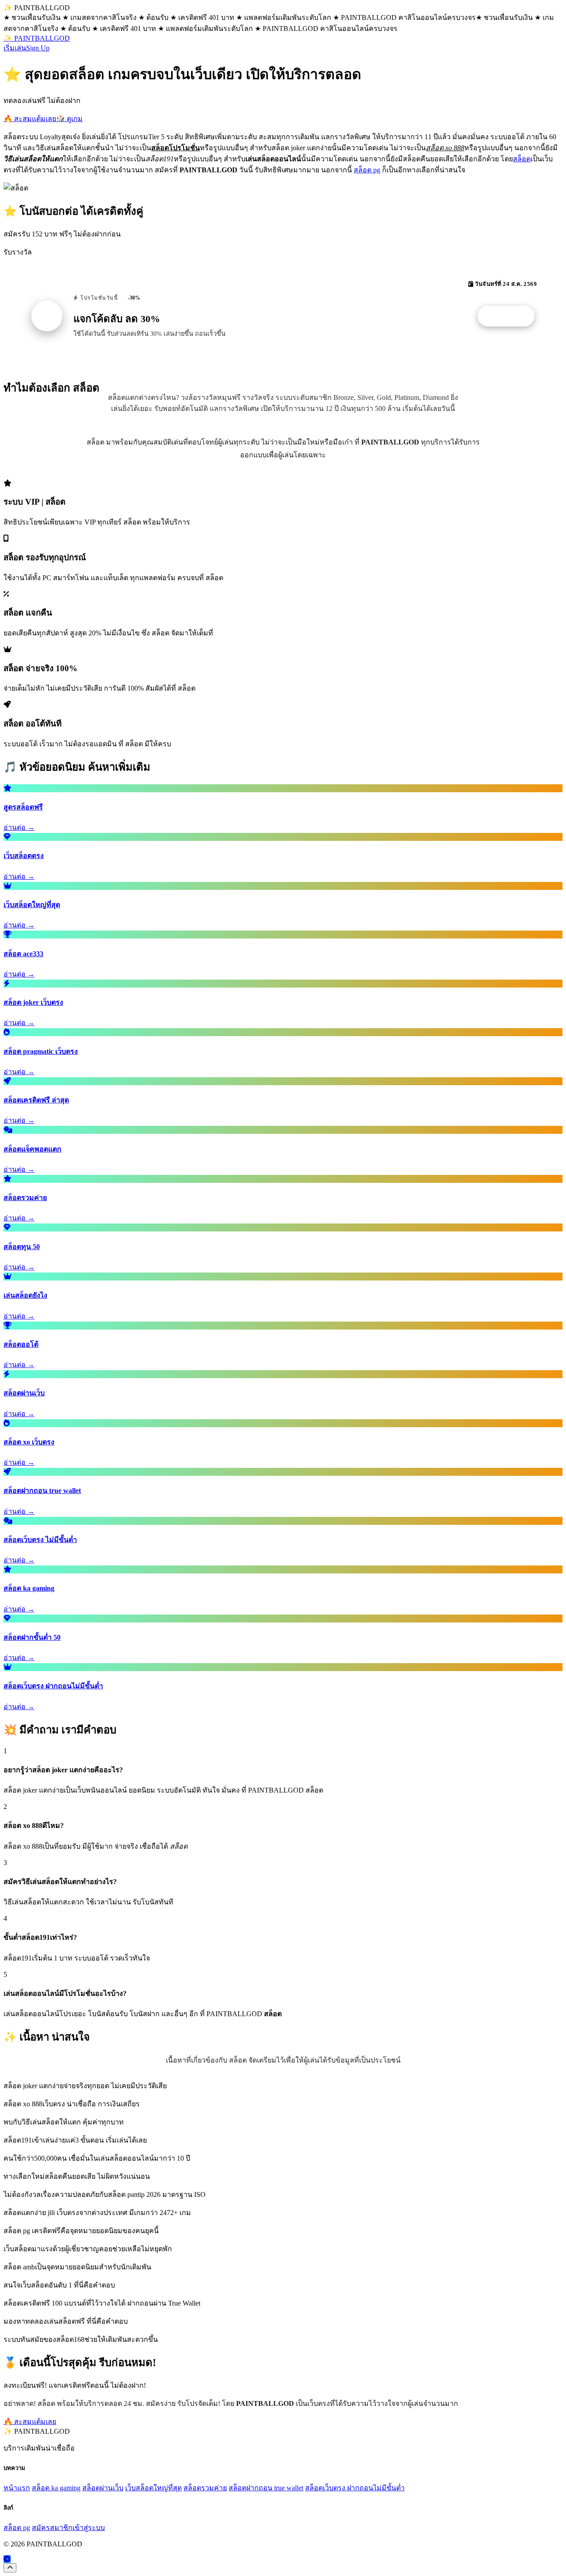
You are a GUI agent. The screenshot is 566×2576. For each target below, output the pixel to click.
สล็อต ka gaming (56, 2488)
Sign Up (38, 48)
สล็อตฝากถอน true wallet (266, 2488)
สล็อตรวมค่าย (205, 2488)
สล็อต (522, 159)
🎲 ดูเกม (69, 119)
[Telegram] (7, 2559)
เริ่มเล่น (15, 48)
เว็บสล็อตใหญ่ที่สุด (153, 2488)
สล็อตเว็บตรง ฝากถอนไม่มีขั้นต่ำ (355, 2488)
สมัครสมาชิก (52, 2528)
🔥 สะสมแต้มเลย (30, 119)
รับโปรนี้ (511, 316)
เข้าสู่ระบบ (89, 2528)
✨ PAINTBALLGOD (37, 38)
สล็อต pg (367, 170)
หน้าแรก (17, 2488)
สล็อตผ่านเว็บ (103, 2488)
